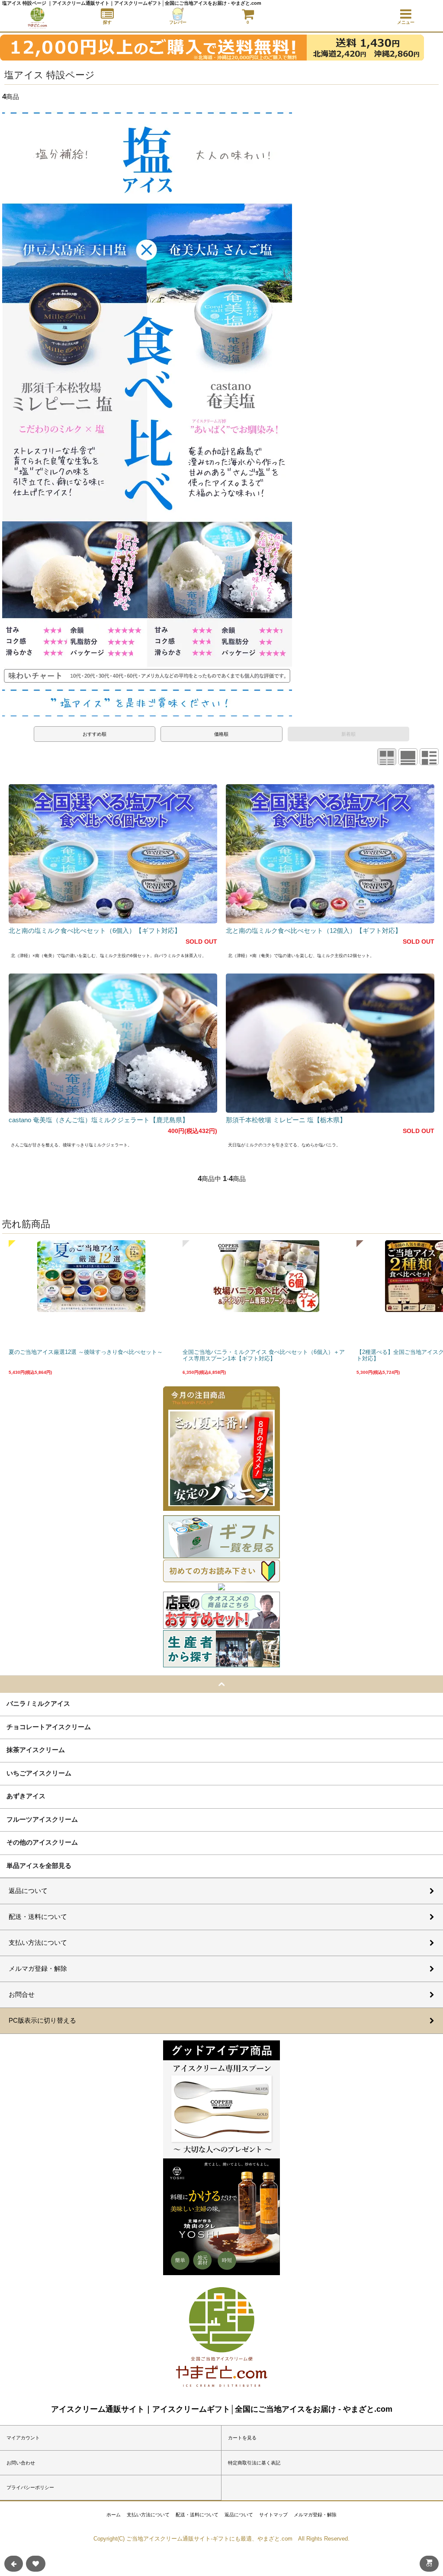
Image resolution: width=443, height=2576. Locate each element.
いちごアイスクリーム (39, 1773)
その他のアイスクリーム (42, 1842)
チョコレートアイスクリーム (49, 1727)
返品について (239, 2515)
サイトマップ (273, 2515)
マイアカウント (23, 2438)
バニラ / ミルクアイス (38, 1703)
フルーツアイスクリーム (42, 1819)
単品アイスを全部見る (39, 1865)
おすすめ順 (95, 734)
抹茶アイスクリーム (36, 1749)
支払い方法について (148, 2515)
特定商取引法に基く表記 (254, 2463)
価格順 (221, 734)
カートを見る (242, 2438)
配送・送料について (197, 2515)
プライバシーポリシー (30, 2487)
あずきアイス (26, 1796)
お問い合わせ (21, 2463)
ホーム (114, 2515)
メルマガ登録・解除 (315, 2515)
